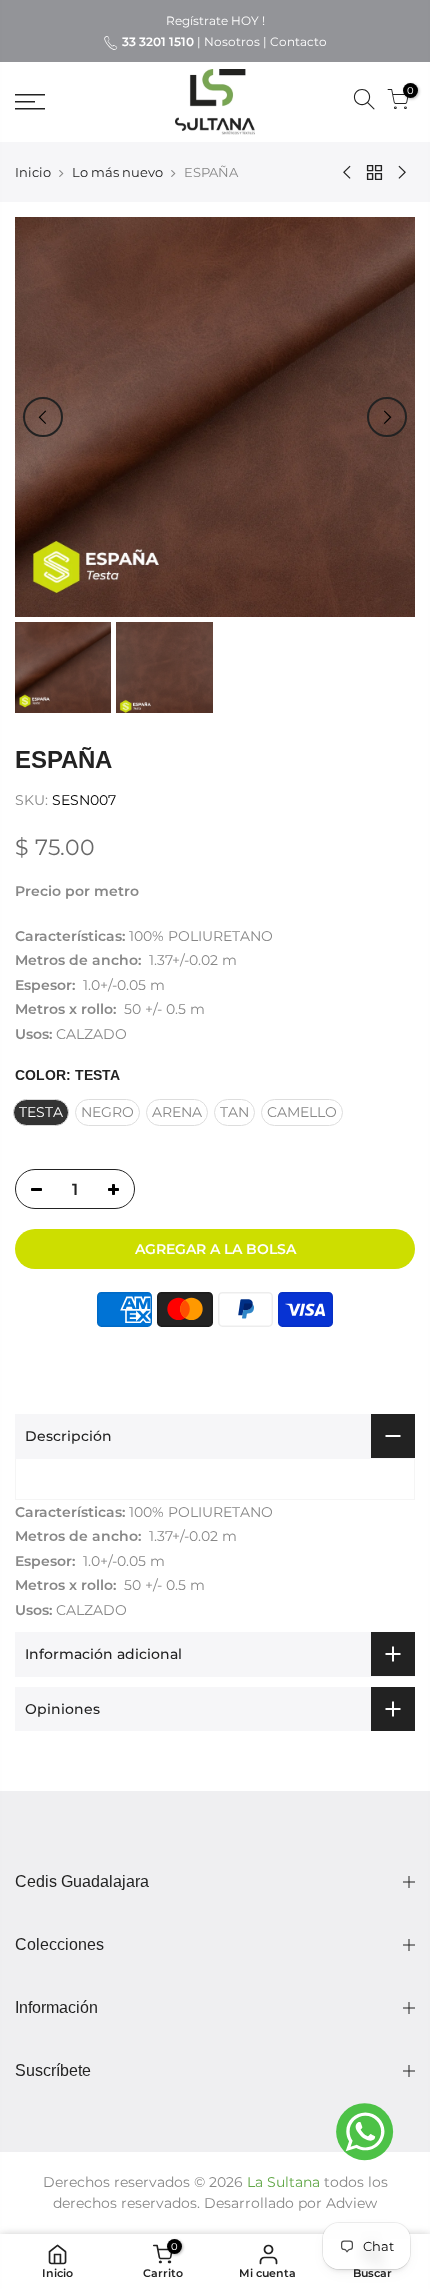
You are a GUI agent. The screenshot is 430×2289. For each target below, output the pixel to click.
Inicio (33, 172)
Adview (351, 2203)
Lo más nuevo (117, 172)
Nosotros (232, 41)
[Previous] (43, 417)
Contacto (298, 41)
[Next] (387, 417)
